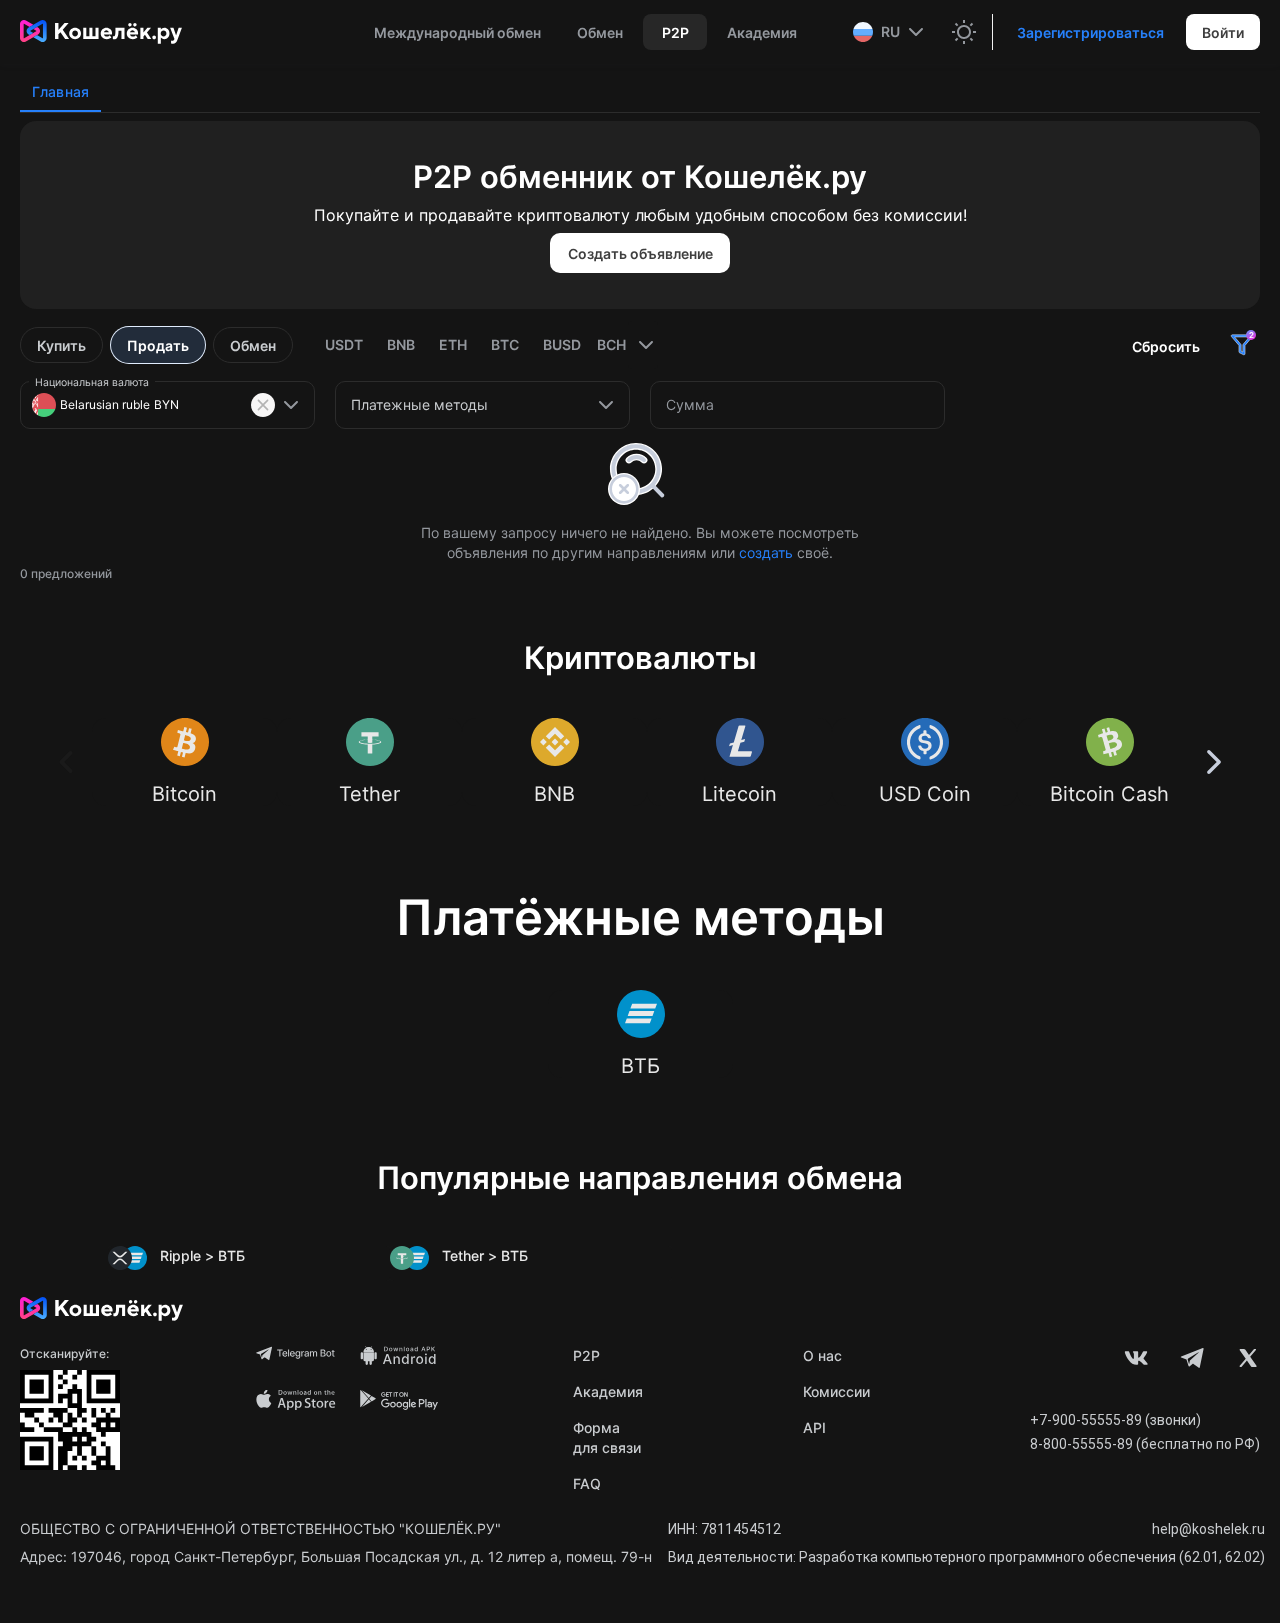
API (814, 1427)
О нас (822, 1355)
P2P (586, 1355)
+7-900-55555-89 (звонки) (1115, 1420)
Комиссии (836, 1391)
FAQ (587, 1483)
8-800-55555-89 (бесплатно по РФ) (1145, 1444)
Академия (608, 1391)
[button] (890, 32)
